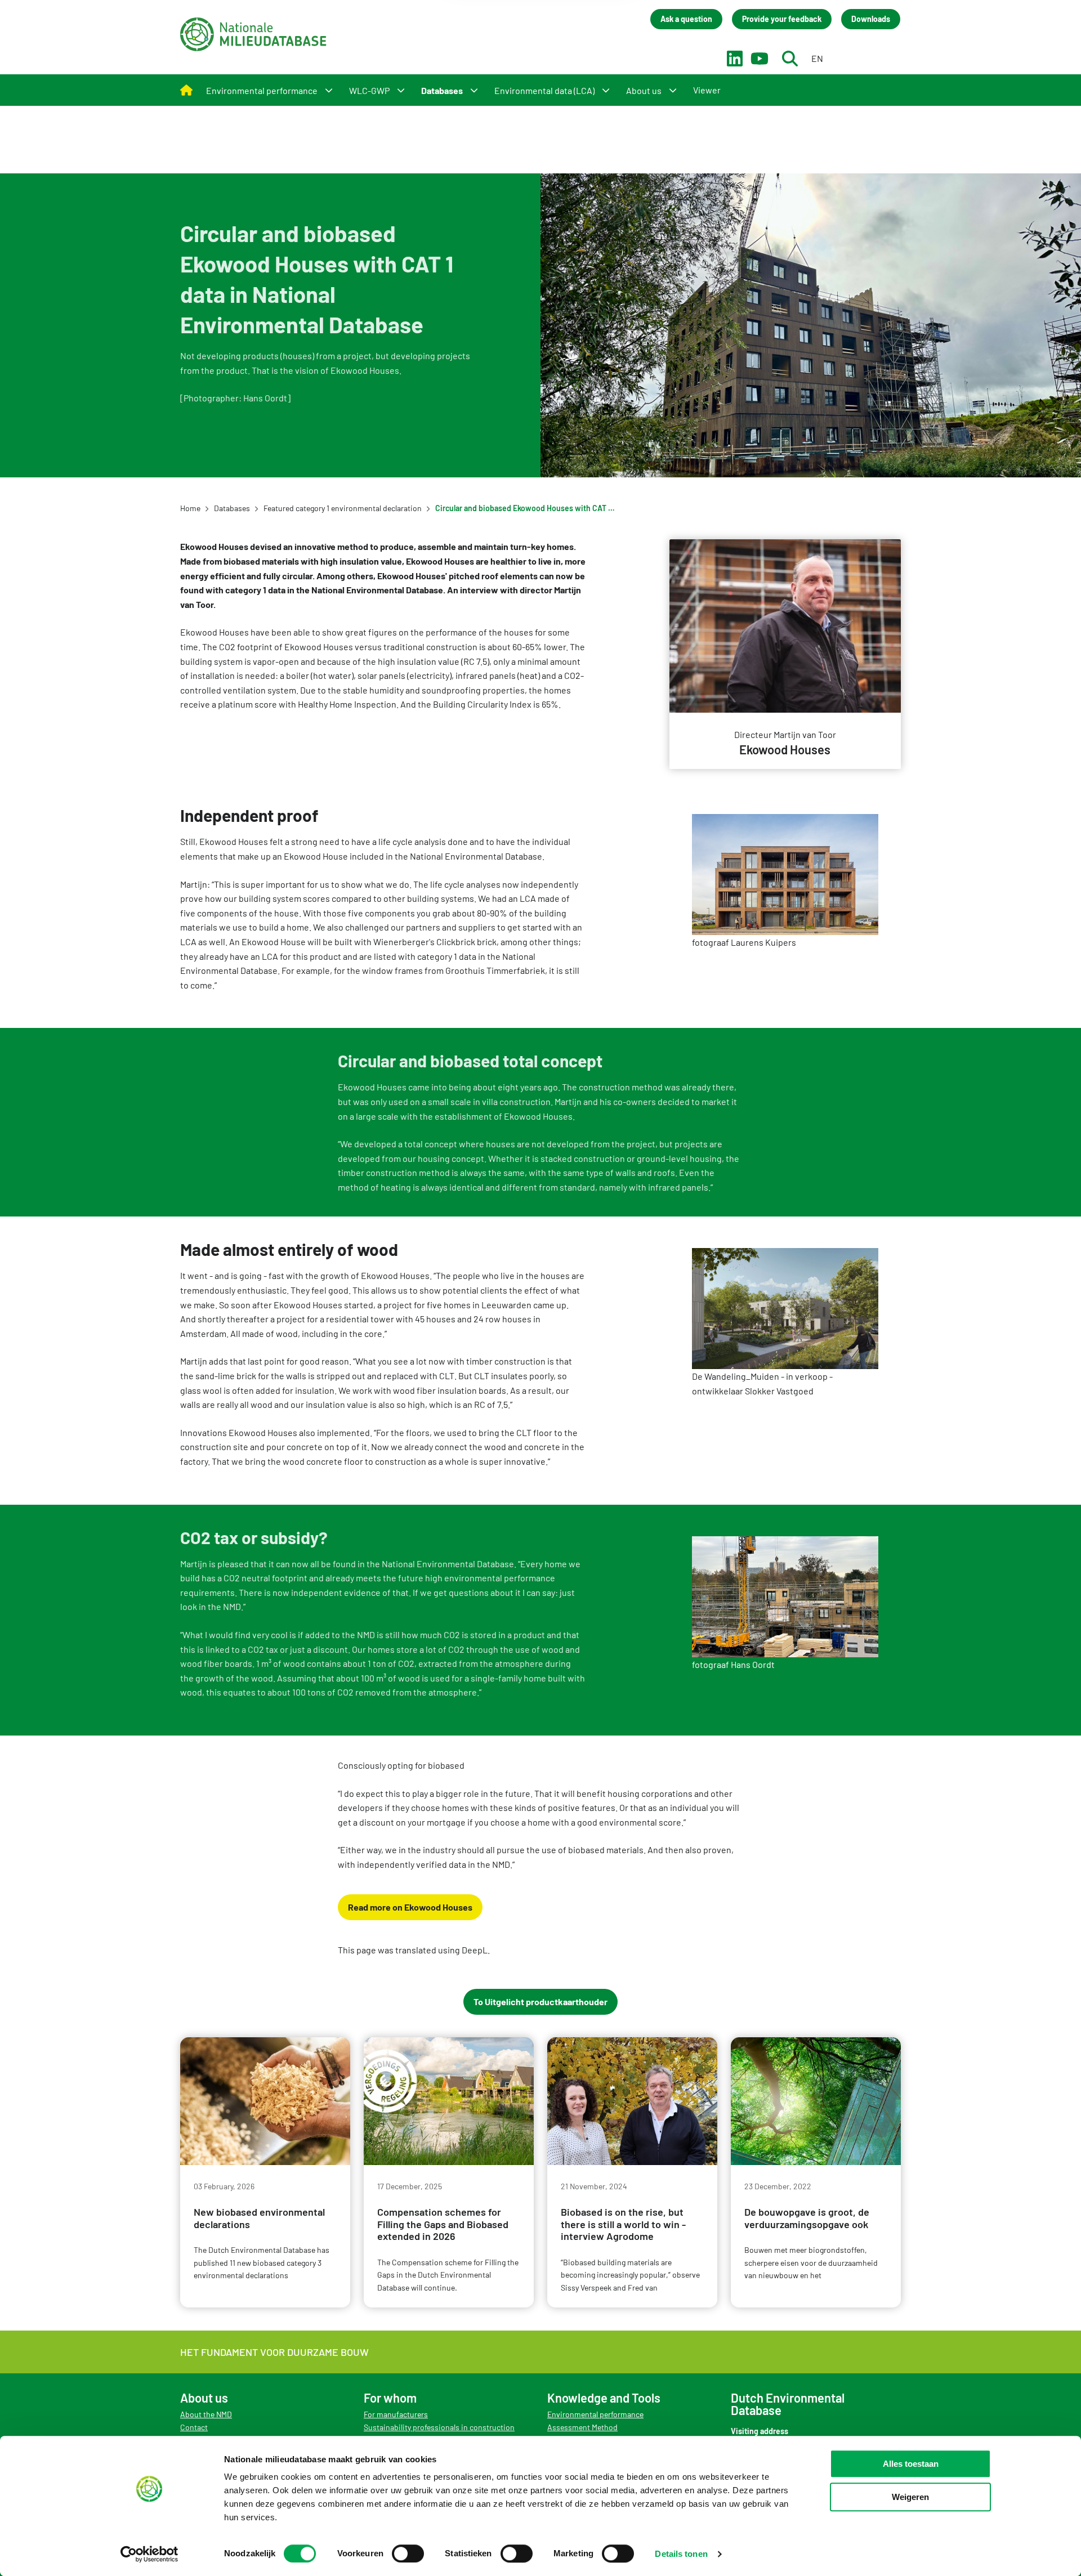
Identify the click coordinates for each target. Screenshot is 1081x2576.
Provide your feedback (782, 19)
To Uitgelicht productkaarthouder (540, 2002)
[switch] (408, 2553)
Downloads (871, 19)
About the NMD (206, 2414)
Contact (194, 2427)
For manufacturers (396, 2414)
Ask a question (686, 19)
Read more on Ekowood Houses (410, 1907)
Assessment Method (582, 2427)
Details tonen (681, 2554)
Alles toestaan (911, 2464)
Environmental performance (595, 2414)
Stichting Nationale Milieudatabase (253, 34)
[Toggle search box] (790, 59)
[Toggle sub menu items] (329, 90)
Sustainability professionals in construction (439, 2427)
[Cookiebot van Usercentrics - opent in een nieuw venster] (149, 2554)
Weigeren (910, 2497)
